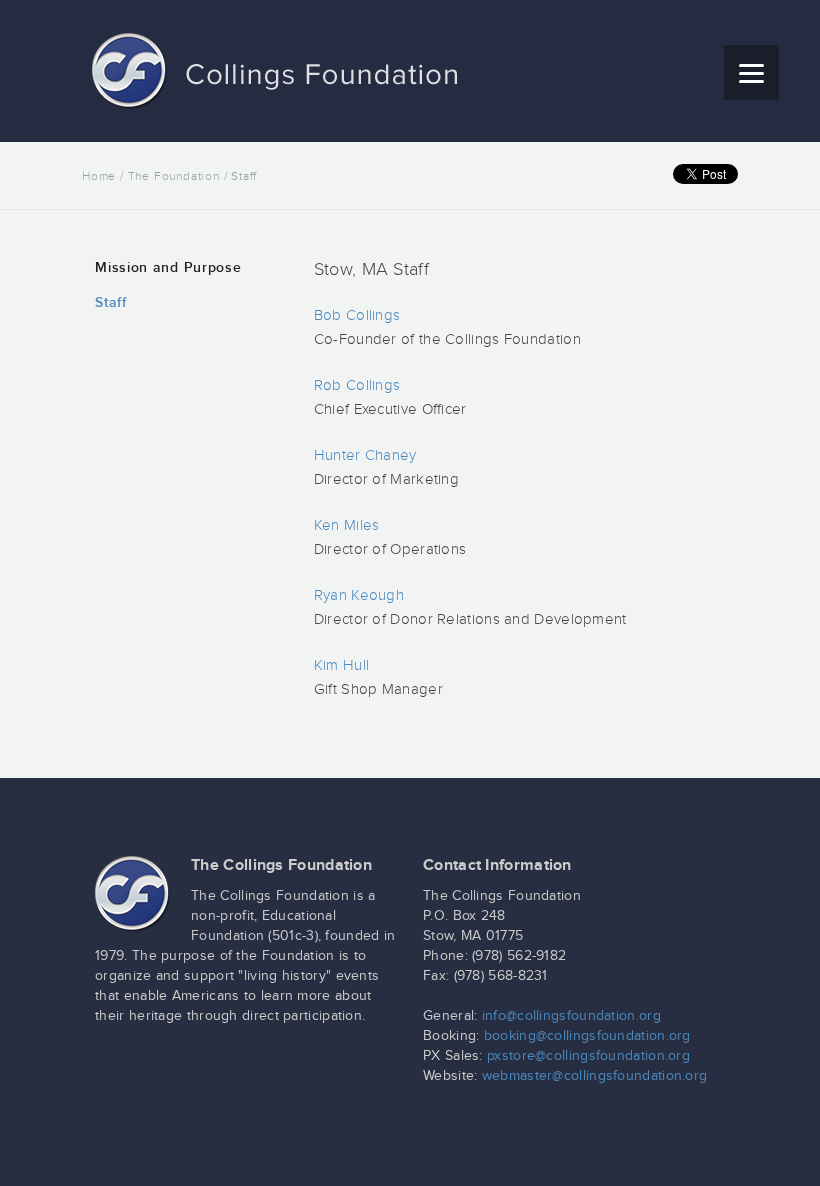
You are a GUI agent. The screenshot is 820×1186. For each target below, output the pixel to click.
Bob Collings (357, 315)
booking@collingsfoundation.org (587, 1036)
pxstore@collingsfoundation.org (588, 1056)
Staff (111, 302)
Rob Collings (357, 385)
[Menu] (751, 72)
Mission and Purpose (168, 267)
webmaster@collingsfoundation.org (595, 1076)
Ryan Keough (359, 595)
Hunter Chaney (365, 455)
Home (99, 176)
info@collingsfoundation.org (571, 1016)
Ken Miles (347, 525)
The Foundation (174, 176)
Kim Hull (341, 665)
